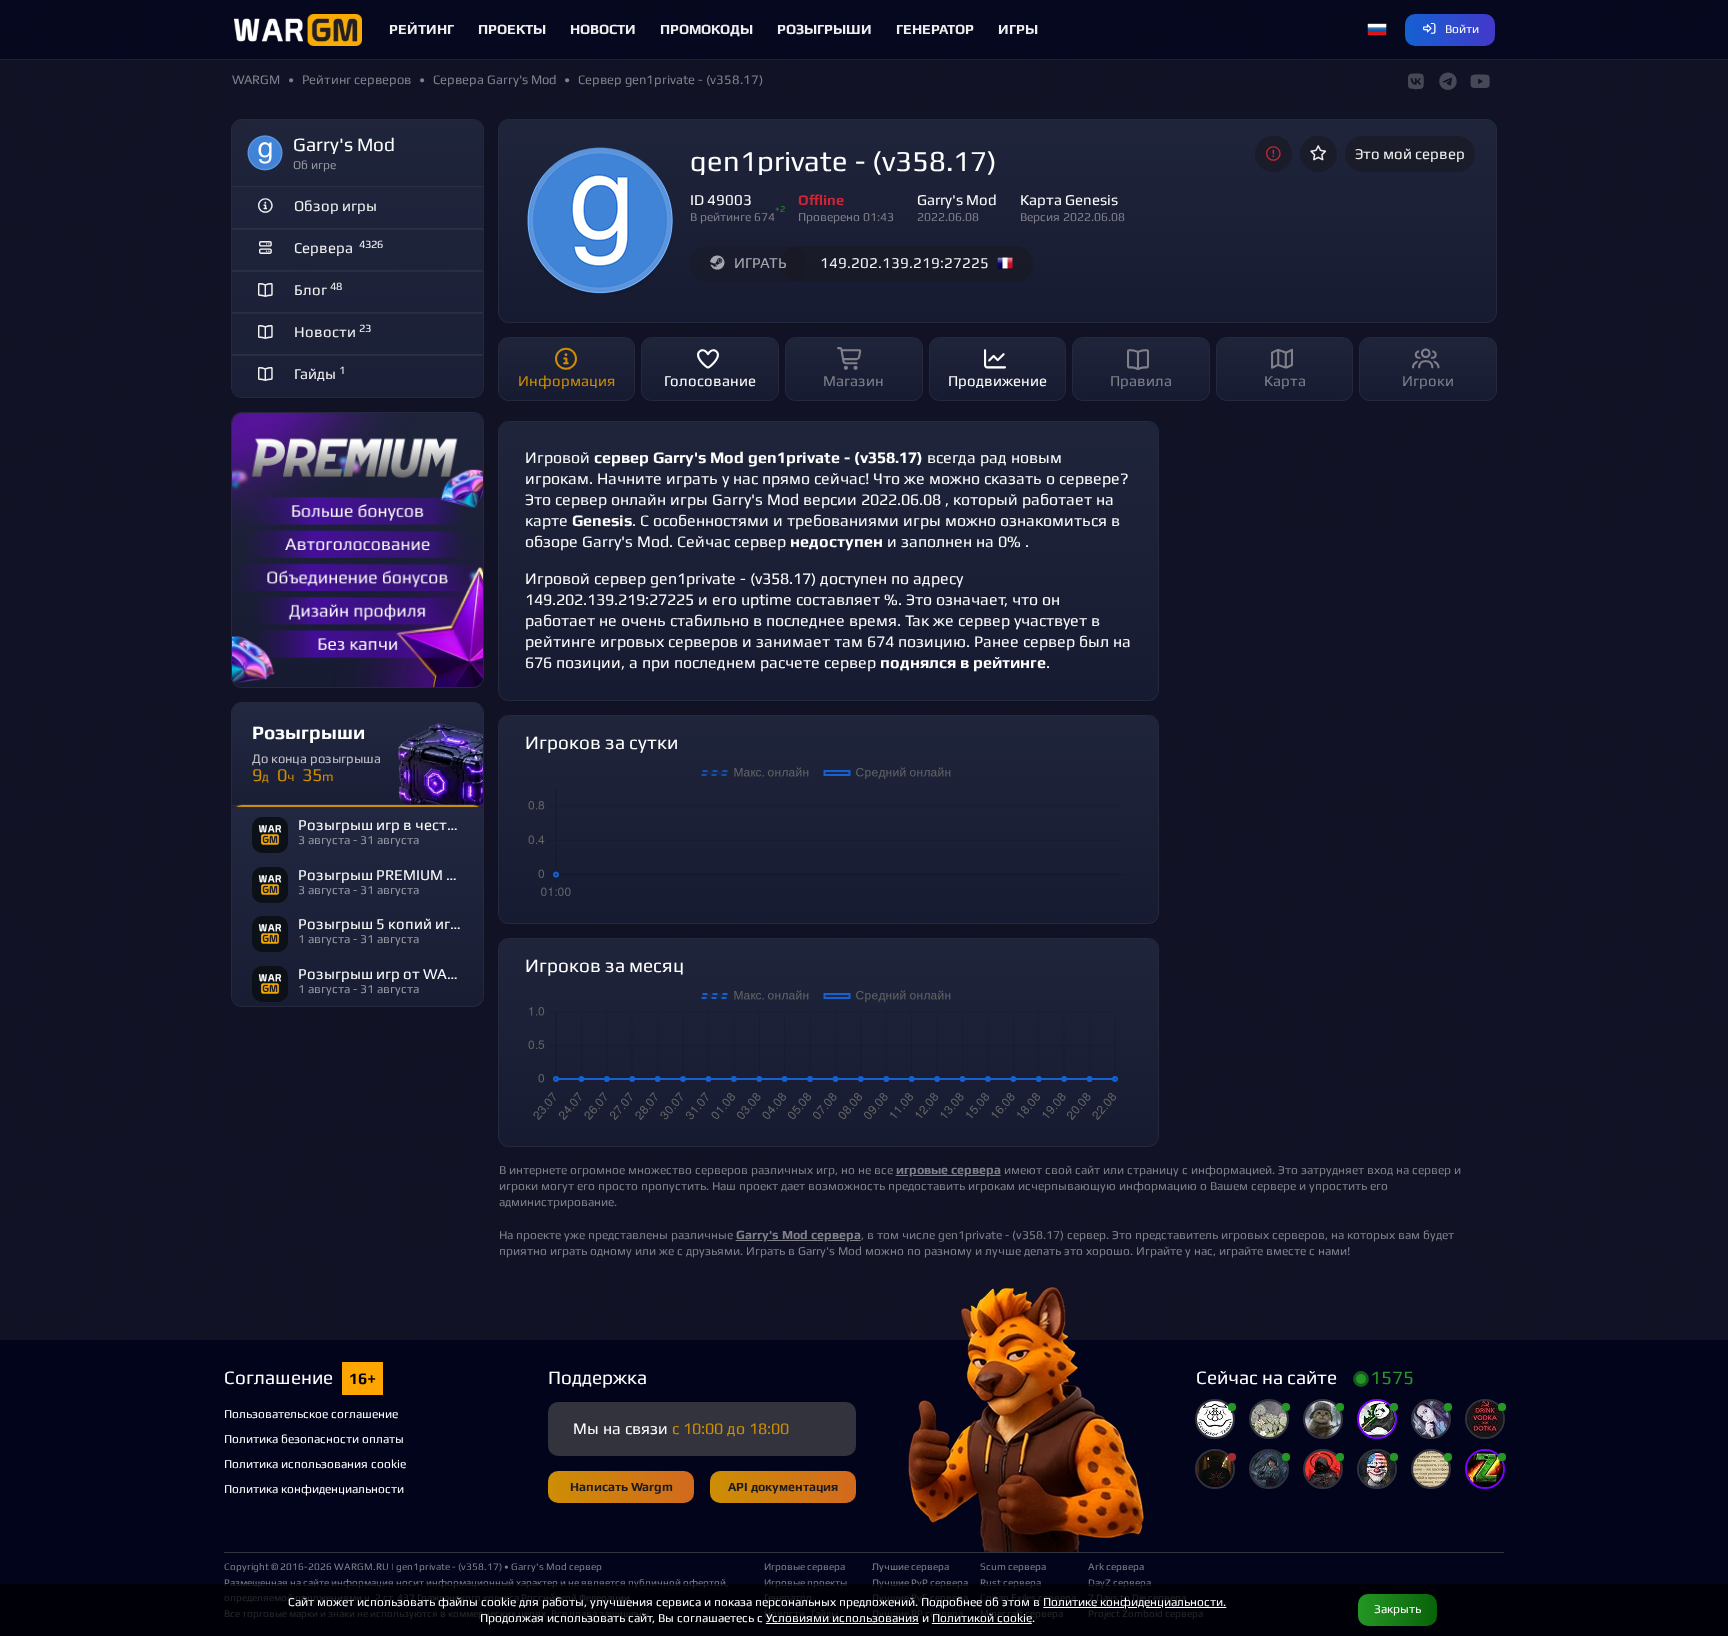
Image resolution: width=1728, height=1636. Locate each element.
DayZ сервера (1119, 1582)
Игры (1018, 29)
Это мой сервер (1410, 153)
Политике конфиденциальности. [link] (1134, 1601)
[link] (798, 1234)
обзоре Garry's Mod (597, 541)
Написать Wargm (621, 1486)
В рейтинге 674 (732, 216)
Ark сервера (1116, 1566)
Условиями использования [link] (842, 1617)
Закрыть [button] (1397, 1608)
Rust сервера (1010, 1582)
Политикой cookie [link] (982, 1617)
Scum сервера (1013, 1566)
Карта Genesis (1069, 199)
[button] (1377, 30)
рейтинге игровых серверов (631, 641)
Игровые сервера (804, 1566)
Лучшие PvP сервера (918, 1582)
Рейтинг (421, 29)
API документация (783, 1486)
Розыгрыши (824, 29)
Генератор (935, 29)
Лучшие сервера (910, 1566)
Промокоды (706, 29)
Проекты (512, 29)
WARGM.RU (361, 1566)
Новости (603, 29)
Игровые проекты (805, 1582)
